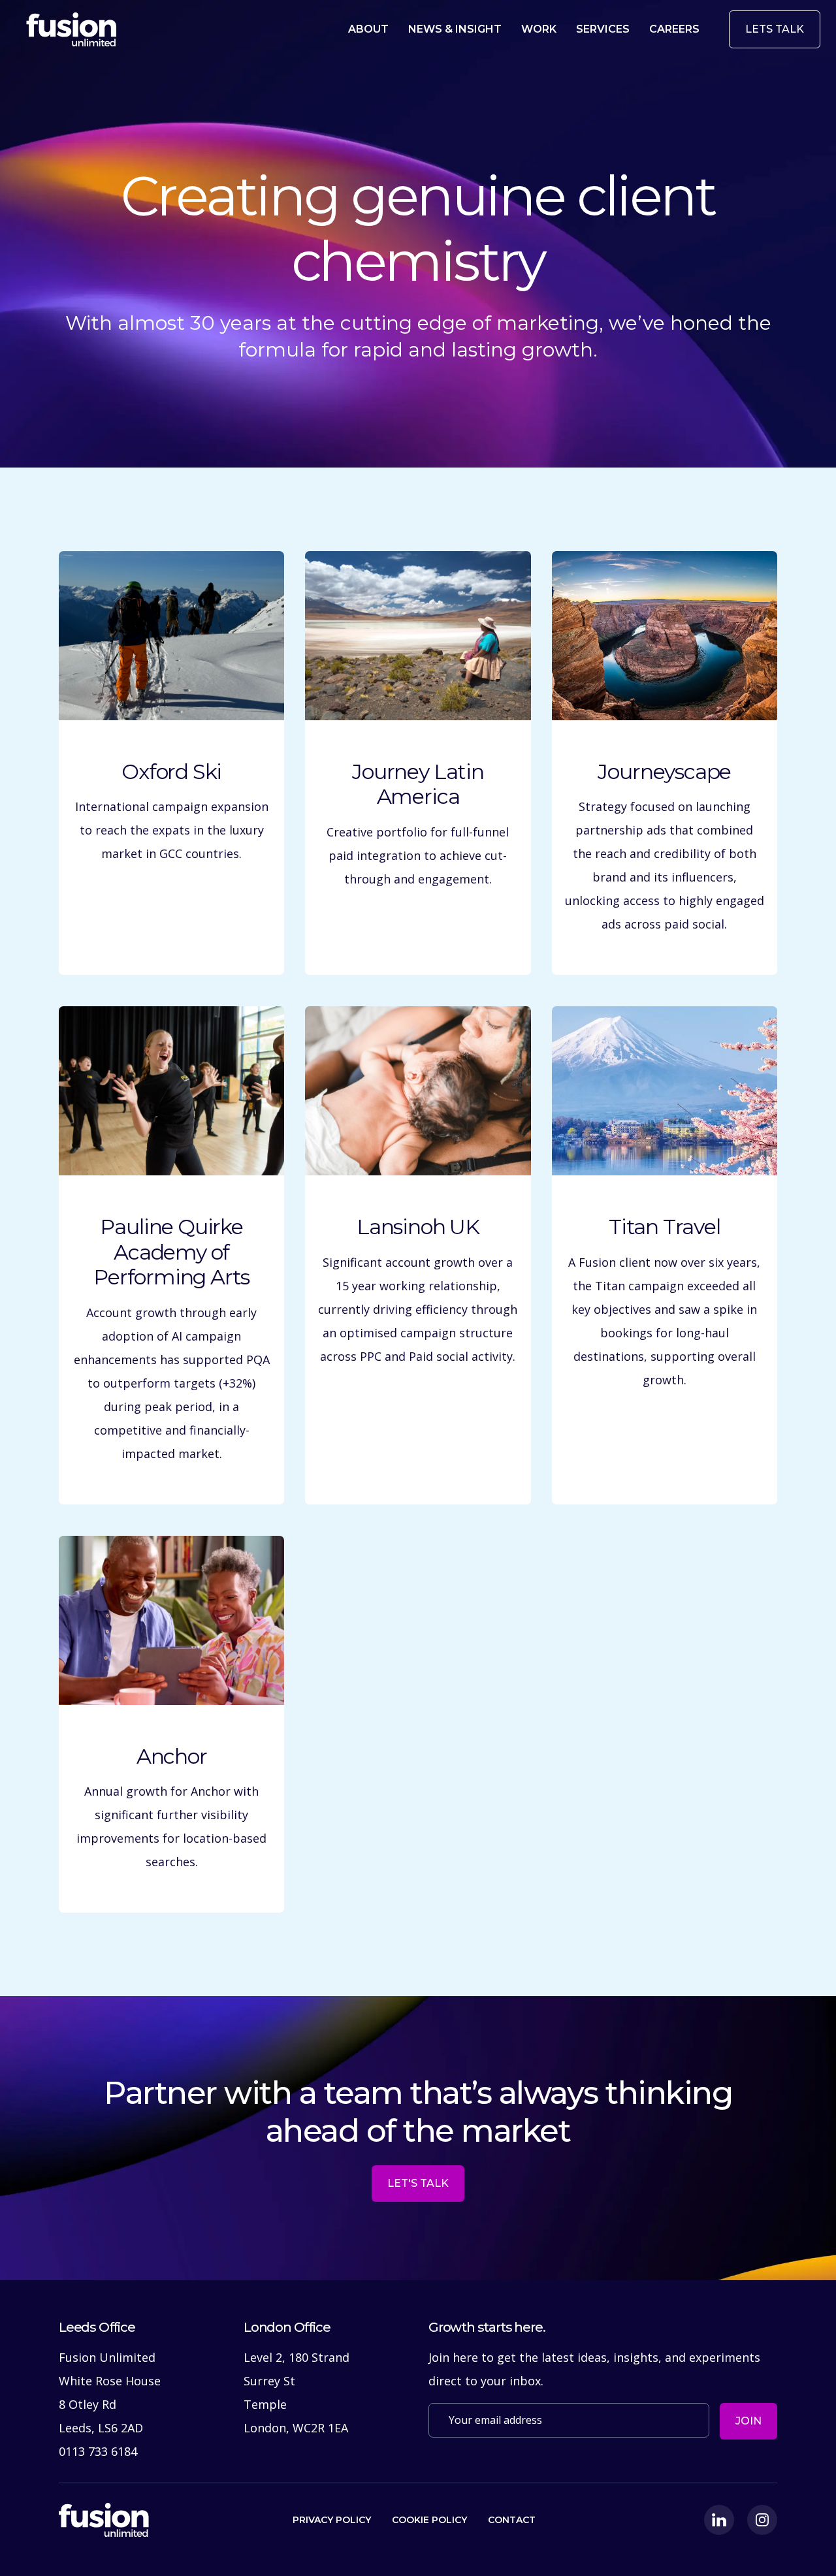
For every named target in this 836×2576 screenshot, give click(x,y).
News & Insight (455, 29)
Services (603, 29)
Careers (674, 29)
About (368, 29)
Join (748, 2421)
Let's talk (418, 2183)
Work (539, 29)
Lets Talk (775, 29)
